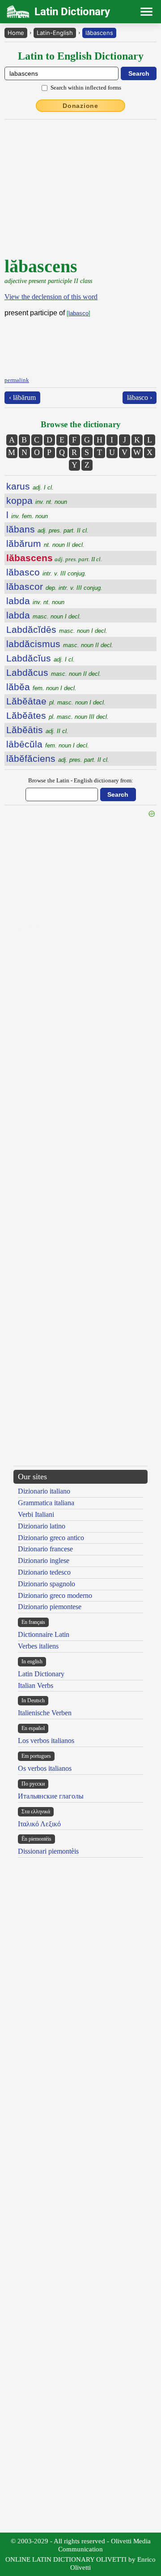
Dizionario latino (42, 1526)
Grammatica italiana (46, 1503)
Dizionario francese (45, 1549)
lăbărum (45, 543)
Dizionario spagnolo (47, 1584)
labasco (78, 313)
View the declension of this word (51, 297)
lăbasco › (140, 397)
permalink (17, 380)
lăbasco (46, 572)
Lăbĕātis (37, 730)
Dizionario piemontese (50, 1607)
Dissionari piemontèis (48, 1851)
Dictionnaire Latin (44, 1634)
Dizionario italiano (44, 1491)
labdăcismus (60, 644)
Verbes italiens (38, 1646)
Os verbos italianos (45, 1768)
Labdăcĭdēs (57, 629)
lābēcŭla (48, 744)
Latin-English (55, 33)
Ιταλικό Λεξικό (39, 1824)
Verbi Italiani (36, 1514)
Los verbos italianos (46, 1741)
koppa (37, 500)
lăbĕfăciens (58, 758)
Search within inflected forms (86, 88)
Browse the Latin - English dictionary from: (81, 780)
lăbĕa (41, 687)
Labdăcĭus (40, 658)
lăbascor (54, 586)
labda (35, 601)
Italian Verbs (36, 1685)
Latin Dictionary (41, 1674)
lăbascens (99, 33)
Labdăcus (54, 672)
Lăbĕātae (56, 701)
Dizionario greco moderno (55, 1595)
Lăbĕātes (57, 715)
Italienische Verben (45, 1713)
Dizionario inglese (44, 1561)
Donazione (80, 106)
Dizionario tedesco (44, 1572)
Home (16, 33)
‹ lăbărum (22, 397)
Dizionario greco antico (51, 1538)
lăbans (47, 529)
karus (30, 486)
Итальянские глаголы (51, 1796)
